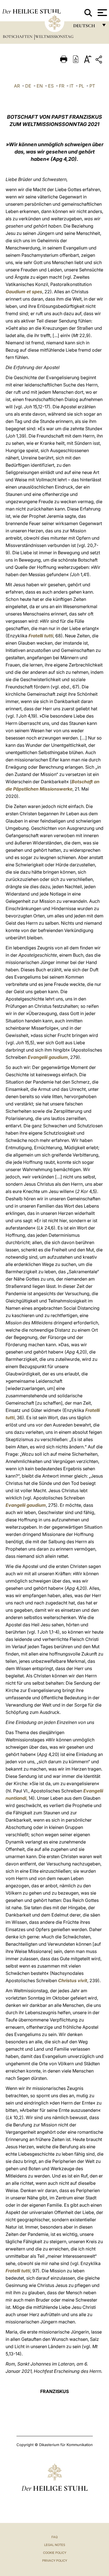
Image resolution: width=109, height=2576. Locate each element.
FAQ (54, 2537)
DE (28, 86)
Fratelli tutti (41, 636)
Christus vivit (73, 1980)
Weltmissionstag (54, 36)
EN (40, 86)
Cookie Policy (55, 2553)
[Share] (99, 60)
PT (92, 86)
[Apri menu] (102, 13)
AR (17, 86)
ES (51, 86)
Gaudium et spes (24, 292)
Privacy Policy (55, 2561)
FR (62, 86)
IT (72, 86)
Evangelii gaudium (48, 1057)
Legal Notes (55, 2545)
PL (81, 86)
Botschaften (18, 36)
